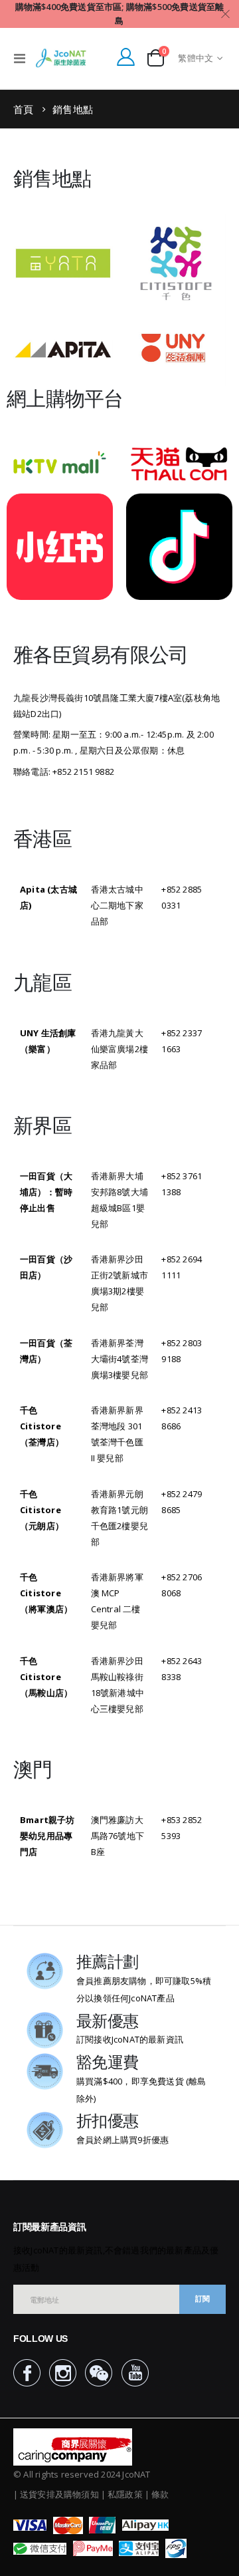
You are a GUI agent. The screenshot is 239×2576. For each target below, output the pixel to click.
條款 (160, 2494)
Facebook (27, 2373)
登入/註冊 (125, 57)
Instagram (63, 2373)
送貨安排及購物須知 (59, 2494)
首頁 (24, 109)
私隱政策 (125, 2494)
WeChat (99, 2373)
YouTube (135, 2373)
